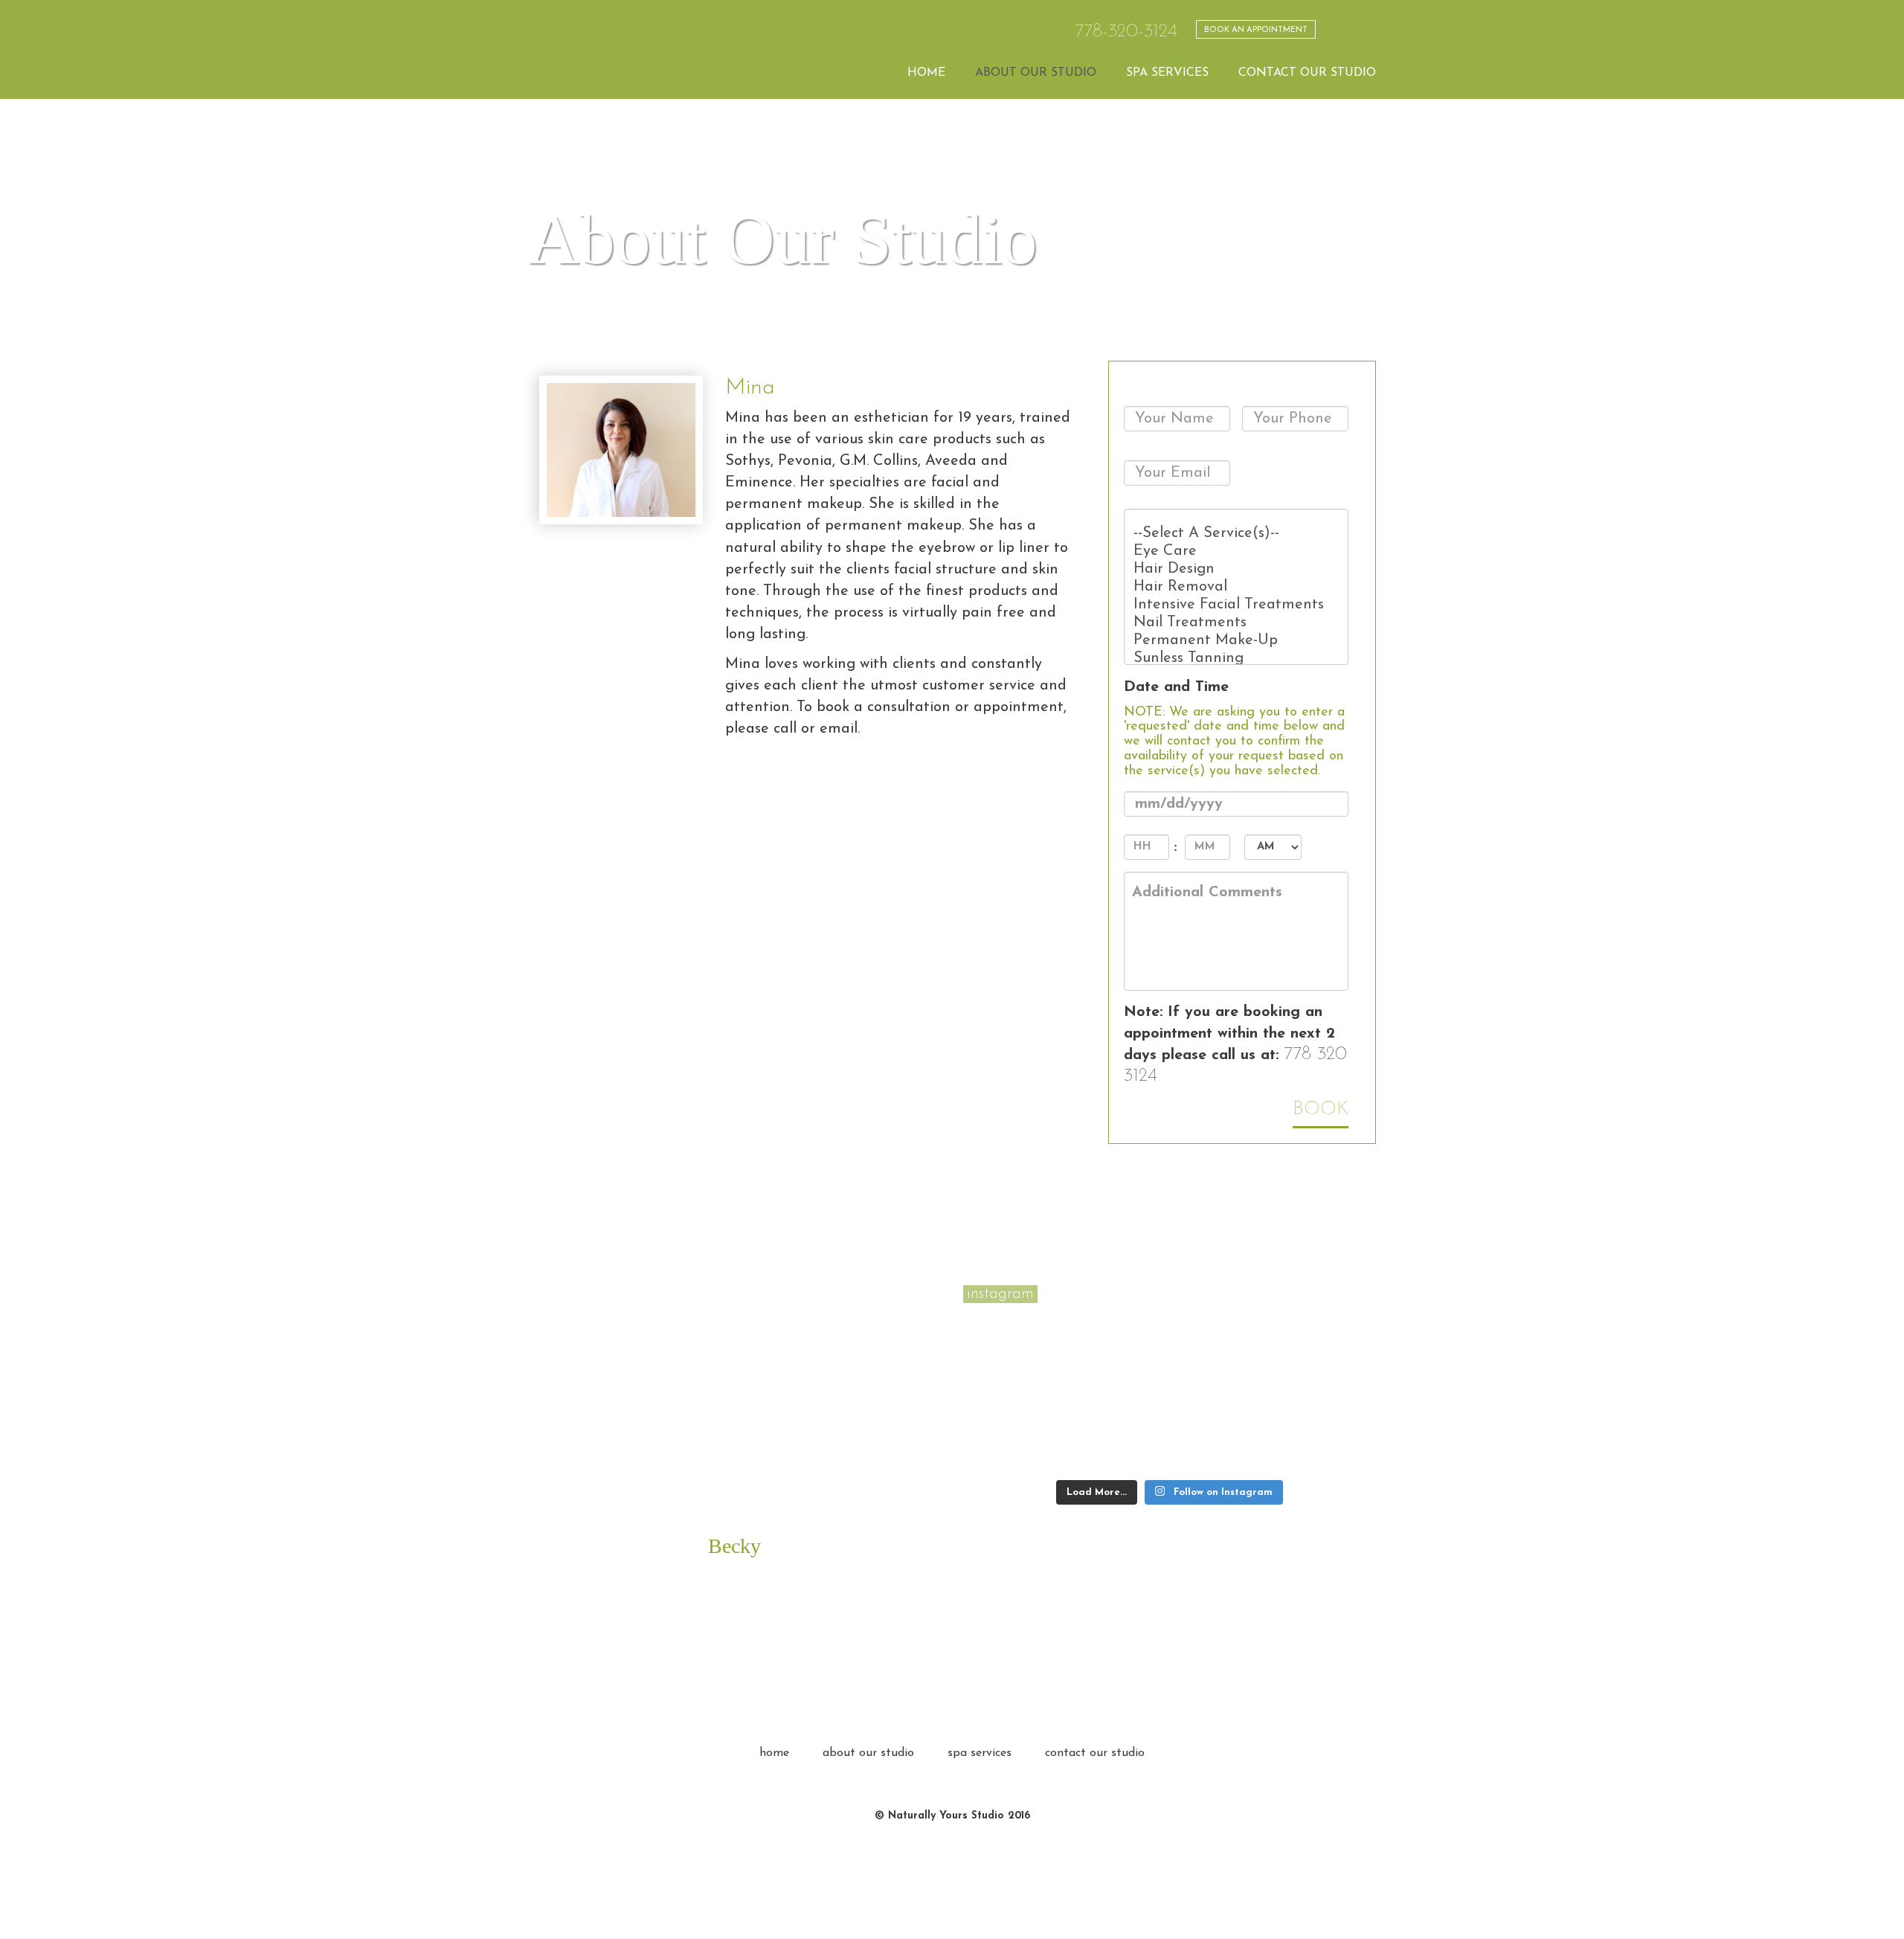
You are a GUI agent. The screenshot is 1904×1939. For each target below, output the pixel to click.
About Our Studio (1036, 73)
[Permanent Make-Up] (1236, 640)
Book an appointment (1256, 30)
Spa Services (1167, 73)
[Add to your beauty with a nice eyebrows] (1222, 1389)
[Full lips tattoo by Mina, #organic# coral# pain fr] (1118, 1332)
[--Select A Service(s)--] (1236, 533)
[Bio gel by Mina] (1015, 1332)
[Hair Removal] (1236, 587)
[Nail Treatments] (1236, 623)
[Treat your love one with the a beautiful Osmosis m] (1015, 1389)
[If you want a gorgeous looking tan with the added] (1222, 1447)
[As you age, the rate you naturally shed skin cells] (1324, 1447)
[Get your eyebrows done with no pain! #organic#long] (1324, 1389)
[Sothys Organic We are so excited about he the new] (1324, 1332)
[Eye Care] (1236, 551)
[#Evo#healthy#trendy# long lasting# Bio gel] (1015, 1447)
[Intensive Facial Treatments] (1236, 605)
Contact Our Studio (1307, 73)
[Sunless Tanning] (1236, 658)
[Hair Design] (1236, 569)
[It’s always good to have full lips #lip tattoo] (1118, 1389)
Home (926, 73)
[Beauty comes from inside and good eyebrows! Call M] (1118, 1447)
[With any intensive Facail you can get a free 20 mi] (1222, 1332)
